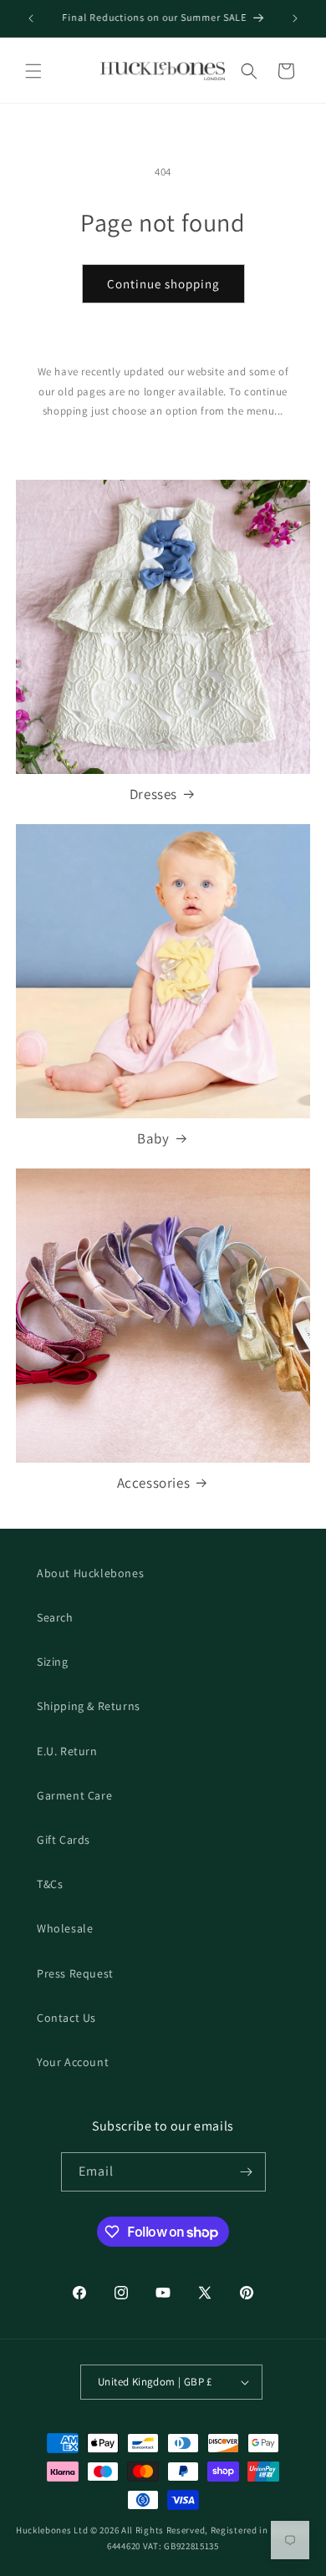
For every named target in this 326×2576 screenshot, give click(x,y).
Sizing (53, 1662)
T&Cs (50, 1884)
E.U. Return (67, 1751)
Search (55, 1617)
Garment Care (74, 1795)
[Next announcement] (295, 18)
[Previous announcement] (31, 18)
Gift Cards (64, 1840)
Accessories (154, 1483)
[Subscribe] (247, 2172)
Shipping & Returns (89, 1706)
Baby (153, 1138)
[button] (33, 71)
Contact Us (66, 2018)
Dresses (153, 794)
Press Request (75, 1973)
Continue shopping (163, 284)
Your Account (73, 2062)
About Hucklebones (90, 1573)
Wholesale (65, 1928)
